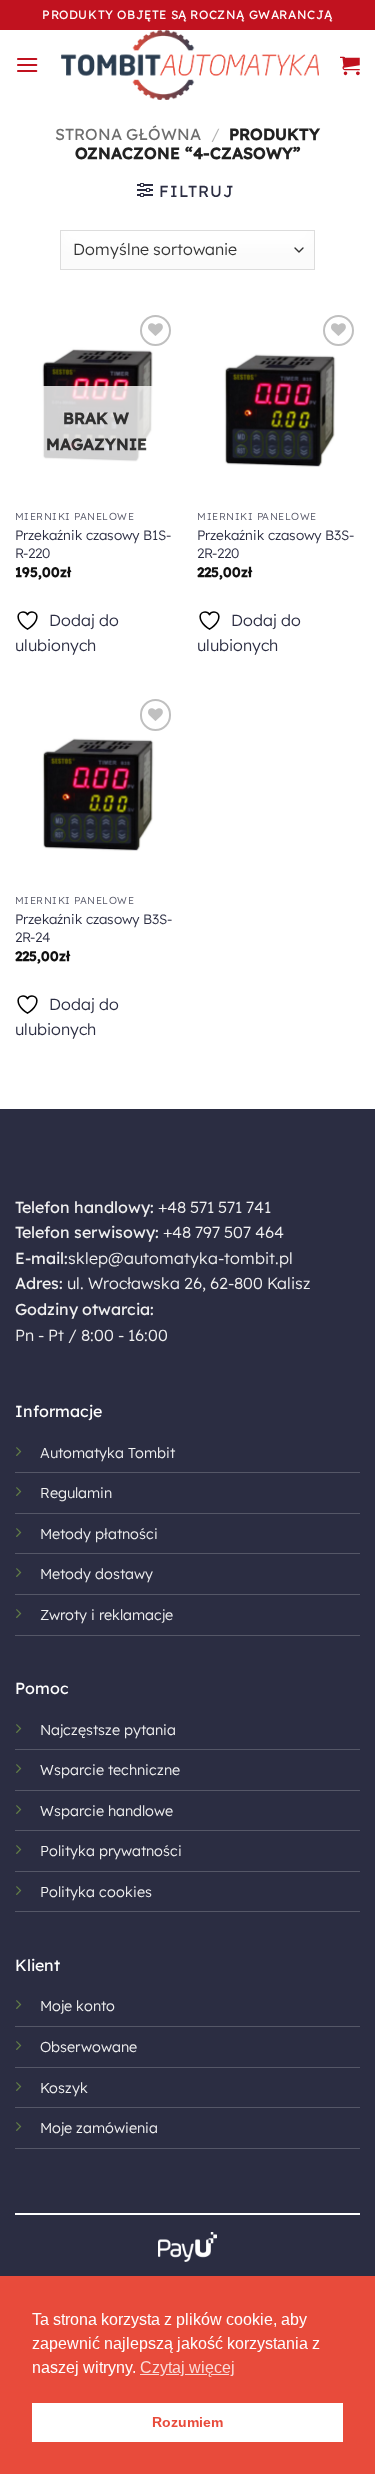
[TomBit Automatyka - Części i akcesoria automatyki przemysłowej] (189, 65)
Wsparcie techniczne (110, 1770)
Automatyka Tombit (107, 1453)
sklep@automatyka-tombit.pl (180, 1258)
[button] (27, 64)
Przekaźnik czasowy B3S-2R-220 (275, 543)
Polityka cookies (96, 1892)
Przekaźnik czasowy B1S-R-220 (93, 543)
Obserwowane (88, 2047)
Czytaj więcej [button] (187, 2367)
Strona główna (128, 134)
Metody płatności (99, 1534)
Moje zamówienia (99, 2128)
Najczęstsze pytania (108, 1730)
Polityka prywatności (111, 1851)
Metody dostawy (96, 1574)
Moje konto (77, 2006)
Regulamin (76, 1493)
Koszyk (64, 2088)
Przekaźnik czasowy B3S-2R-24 (93, 927)
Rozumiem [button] (187, 2422)
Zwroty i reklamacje (106, 1615)
